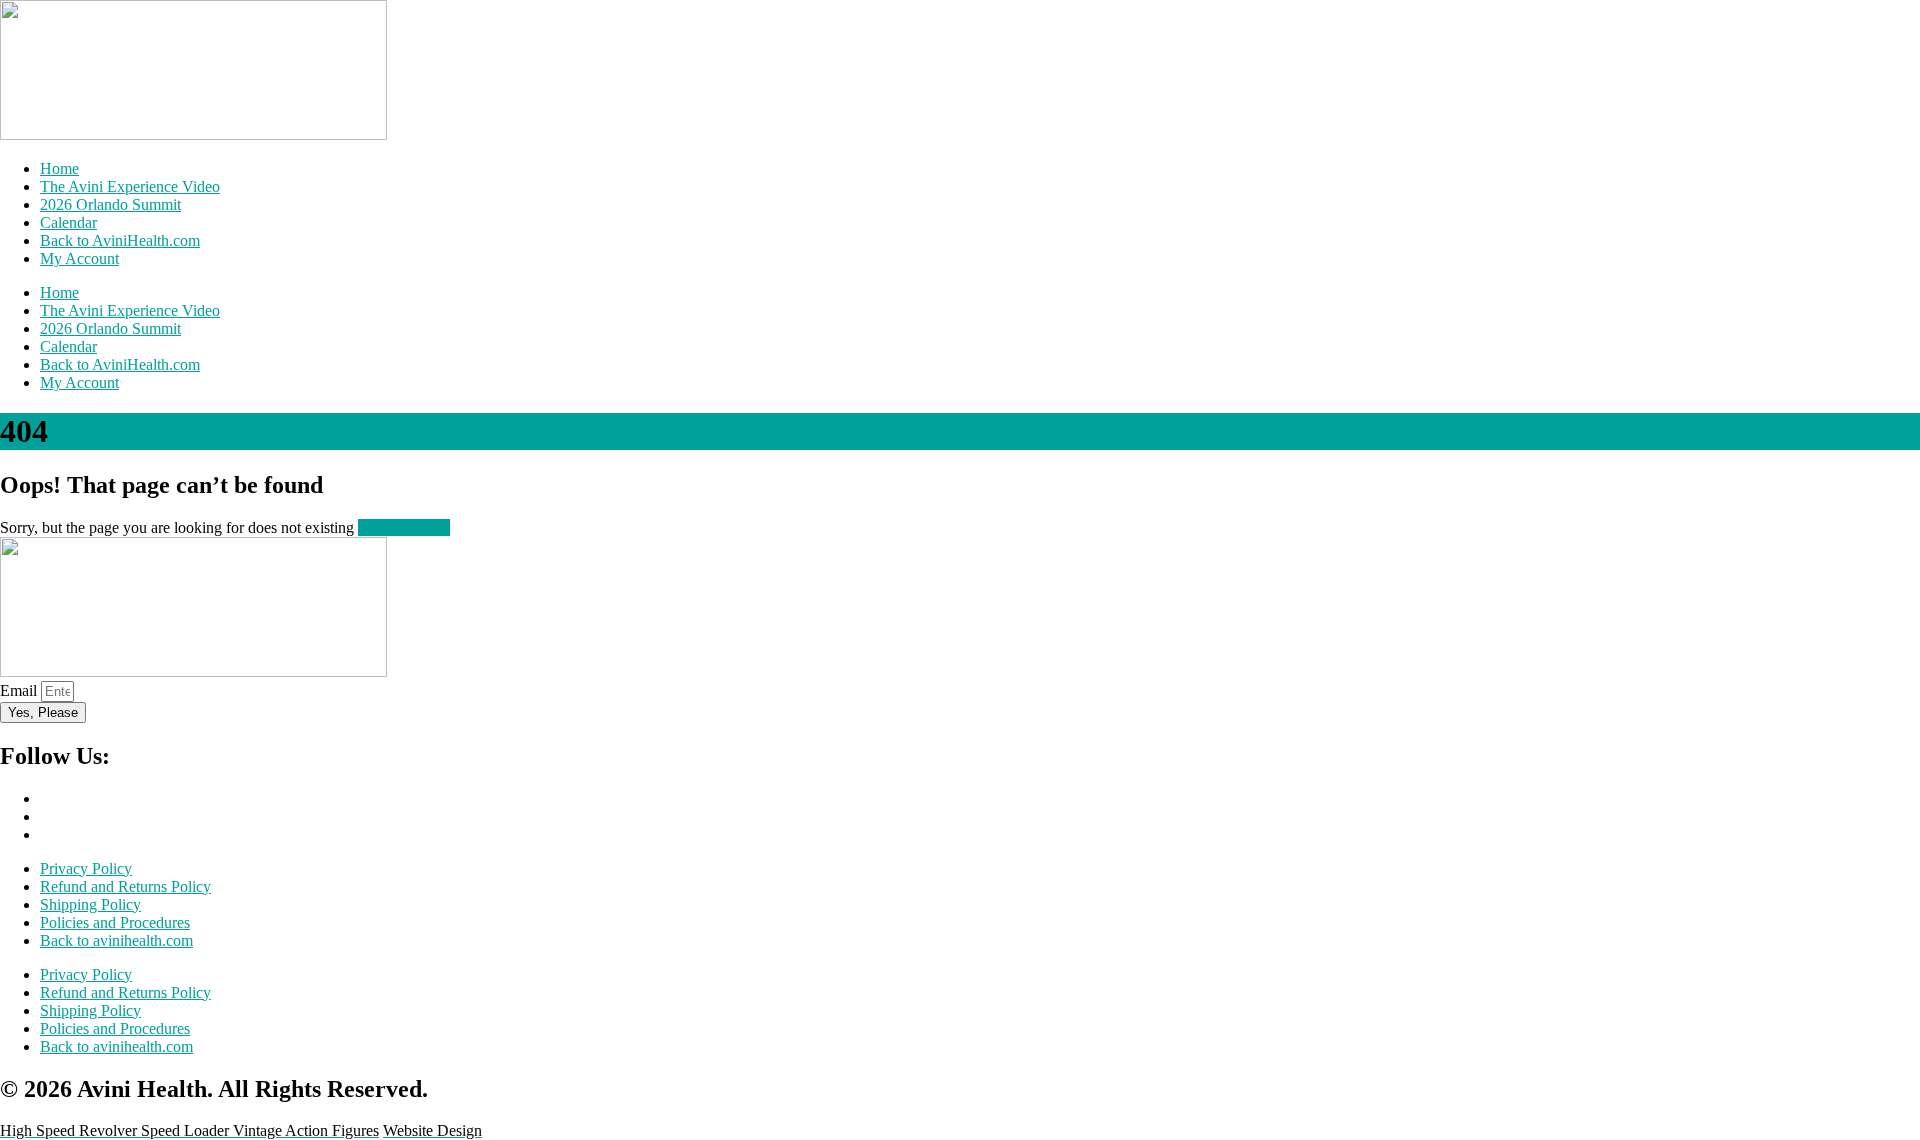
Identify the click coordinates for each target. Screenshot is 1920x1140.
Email (20, 690)
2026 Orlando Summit (110, 204)
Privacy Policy (86, 868)
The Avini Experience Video (130, 186)
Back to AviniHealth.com (120, 240)
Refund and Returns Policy (125, 886)
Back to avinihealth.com (116, 940)
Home (59, 168)
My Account (79, 258)
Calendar (68, 222)
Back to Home (404, 527)
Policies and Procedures (115, 922)
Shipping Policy (90, 904)
